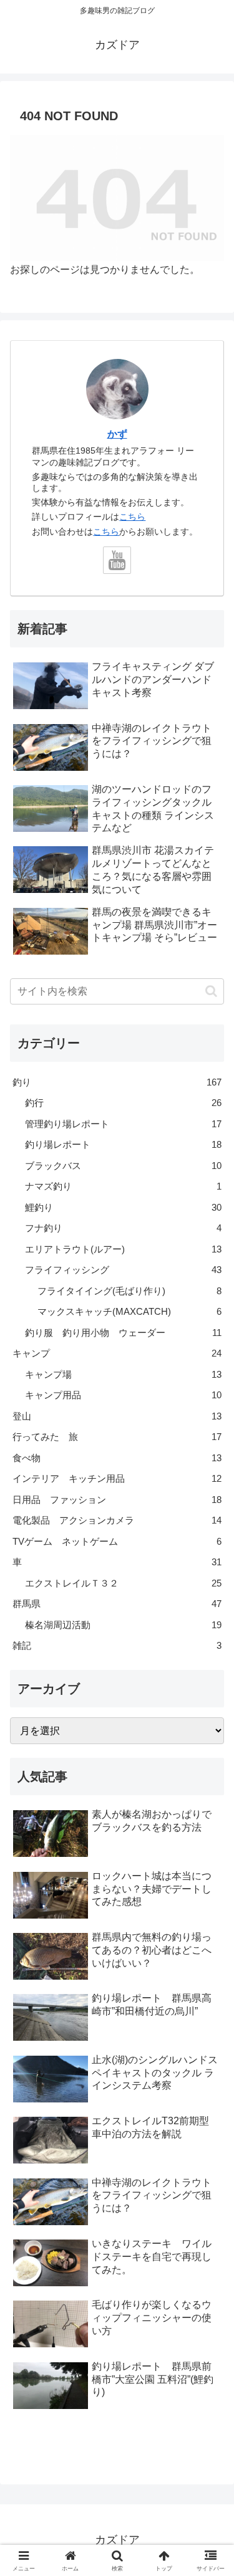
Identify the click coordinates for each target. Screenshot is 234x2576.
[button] (211, 991)
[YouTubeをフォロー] (117, 561)
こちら (132, 517)
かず (117, 434)
